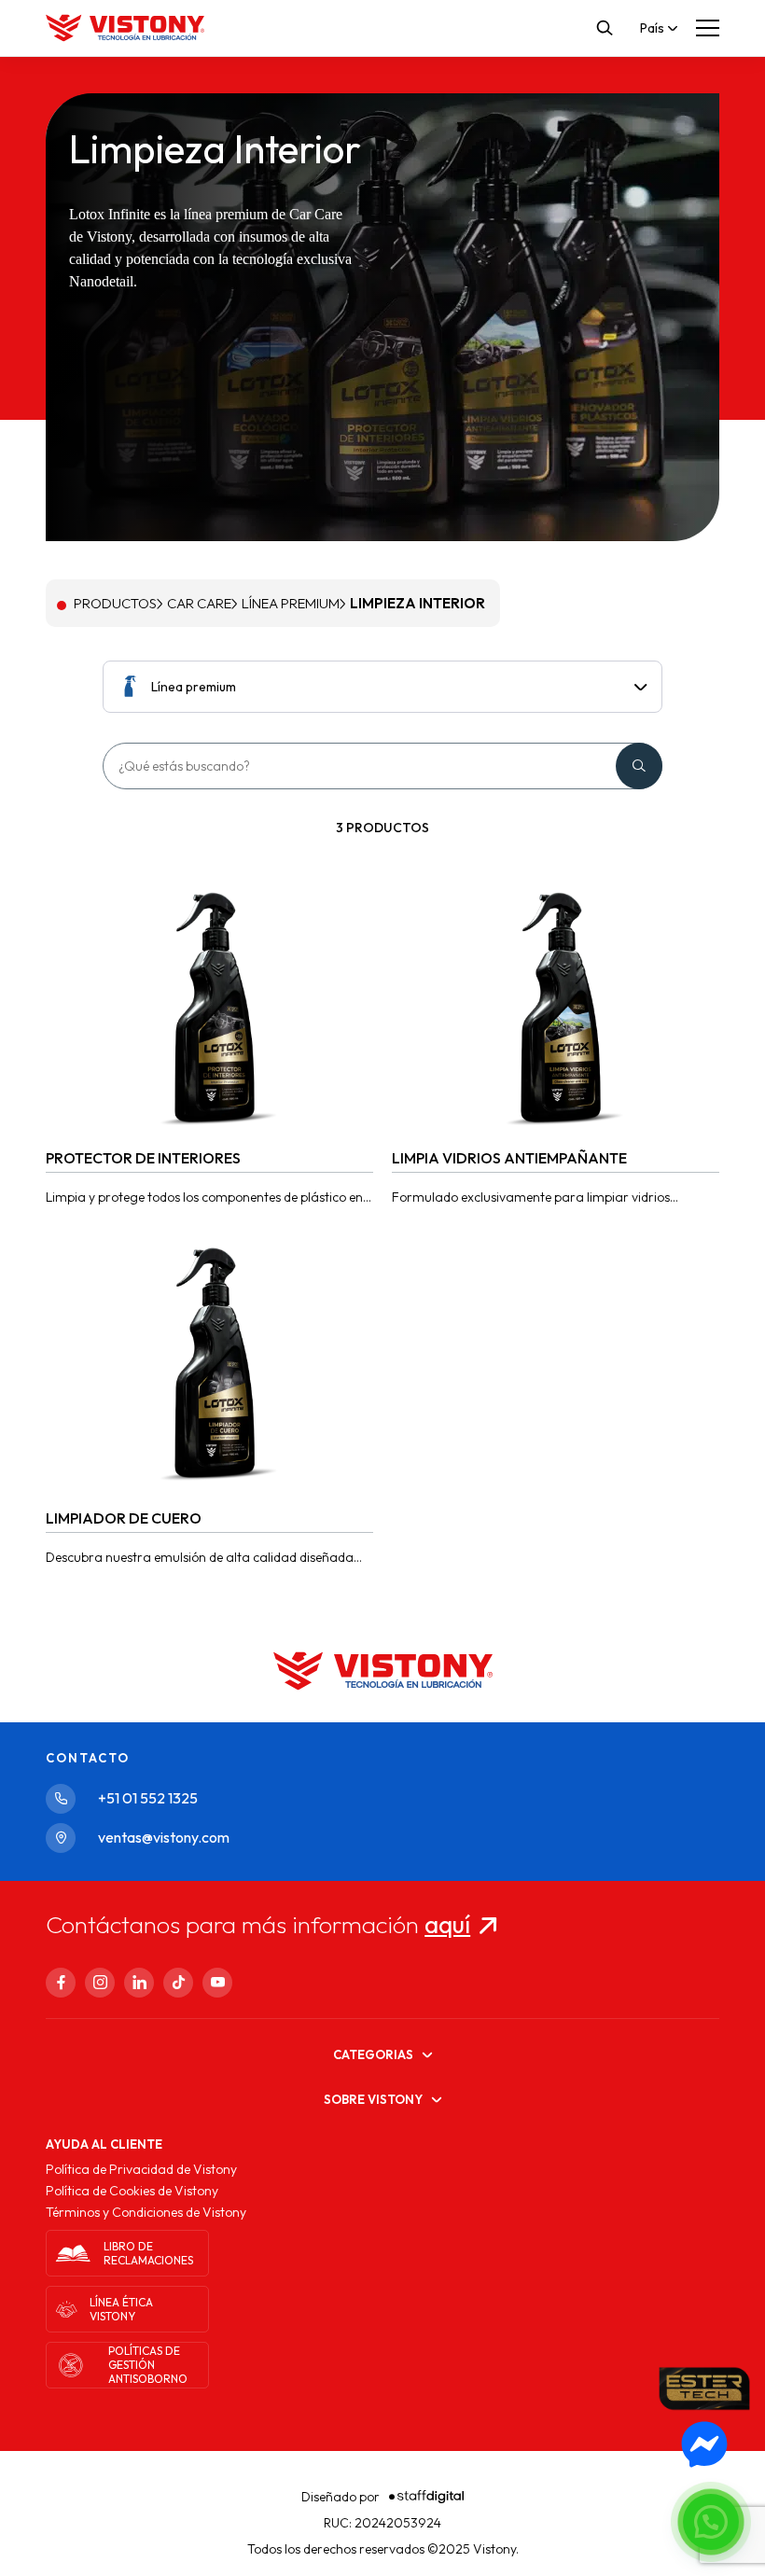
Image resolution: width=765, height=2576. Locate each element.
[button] (711, 2522)
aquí (447, 1924)
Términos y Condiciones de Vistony (146, 2212)
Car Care (199, 603)
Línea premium (291, 603)
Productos (115, 603)
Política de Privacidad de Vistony (141, 2169)
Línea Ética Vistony (121, 2309)
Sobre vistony (373, 2099)
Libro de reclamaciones (148, 2253)
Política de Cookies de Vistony (132, 2191)
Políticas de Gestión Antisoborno (148, 2365)
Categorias (373, 2054)
